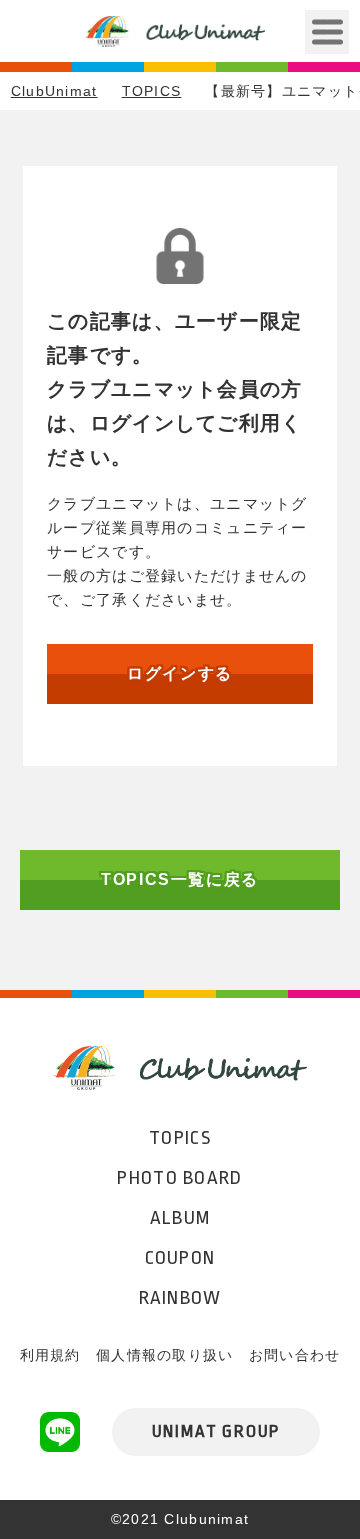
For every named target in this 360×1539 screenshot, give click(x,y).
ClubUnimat (54, 91)
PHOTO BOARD (179, 1178)
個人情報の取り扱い (165, 1355)
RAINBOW (180, 1298)
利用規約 (50, 1355)
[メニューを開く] (327, 32)
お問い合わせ (295, 1355)
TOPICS (152, 91)
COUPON (180, 1258)
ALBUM (180, 1218)
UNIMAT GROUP (216, 1431)
